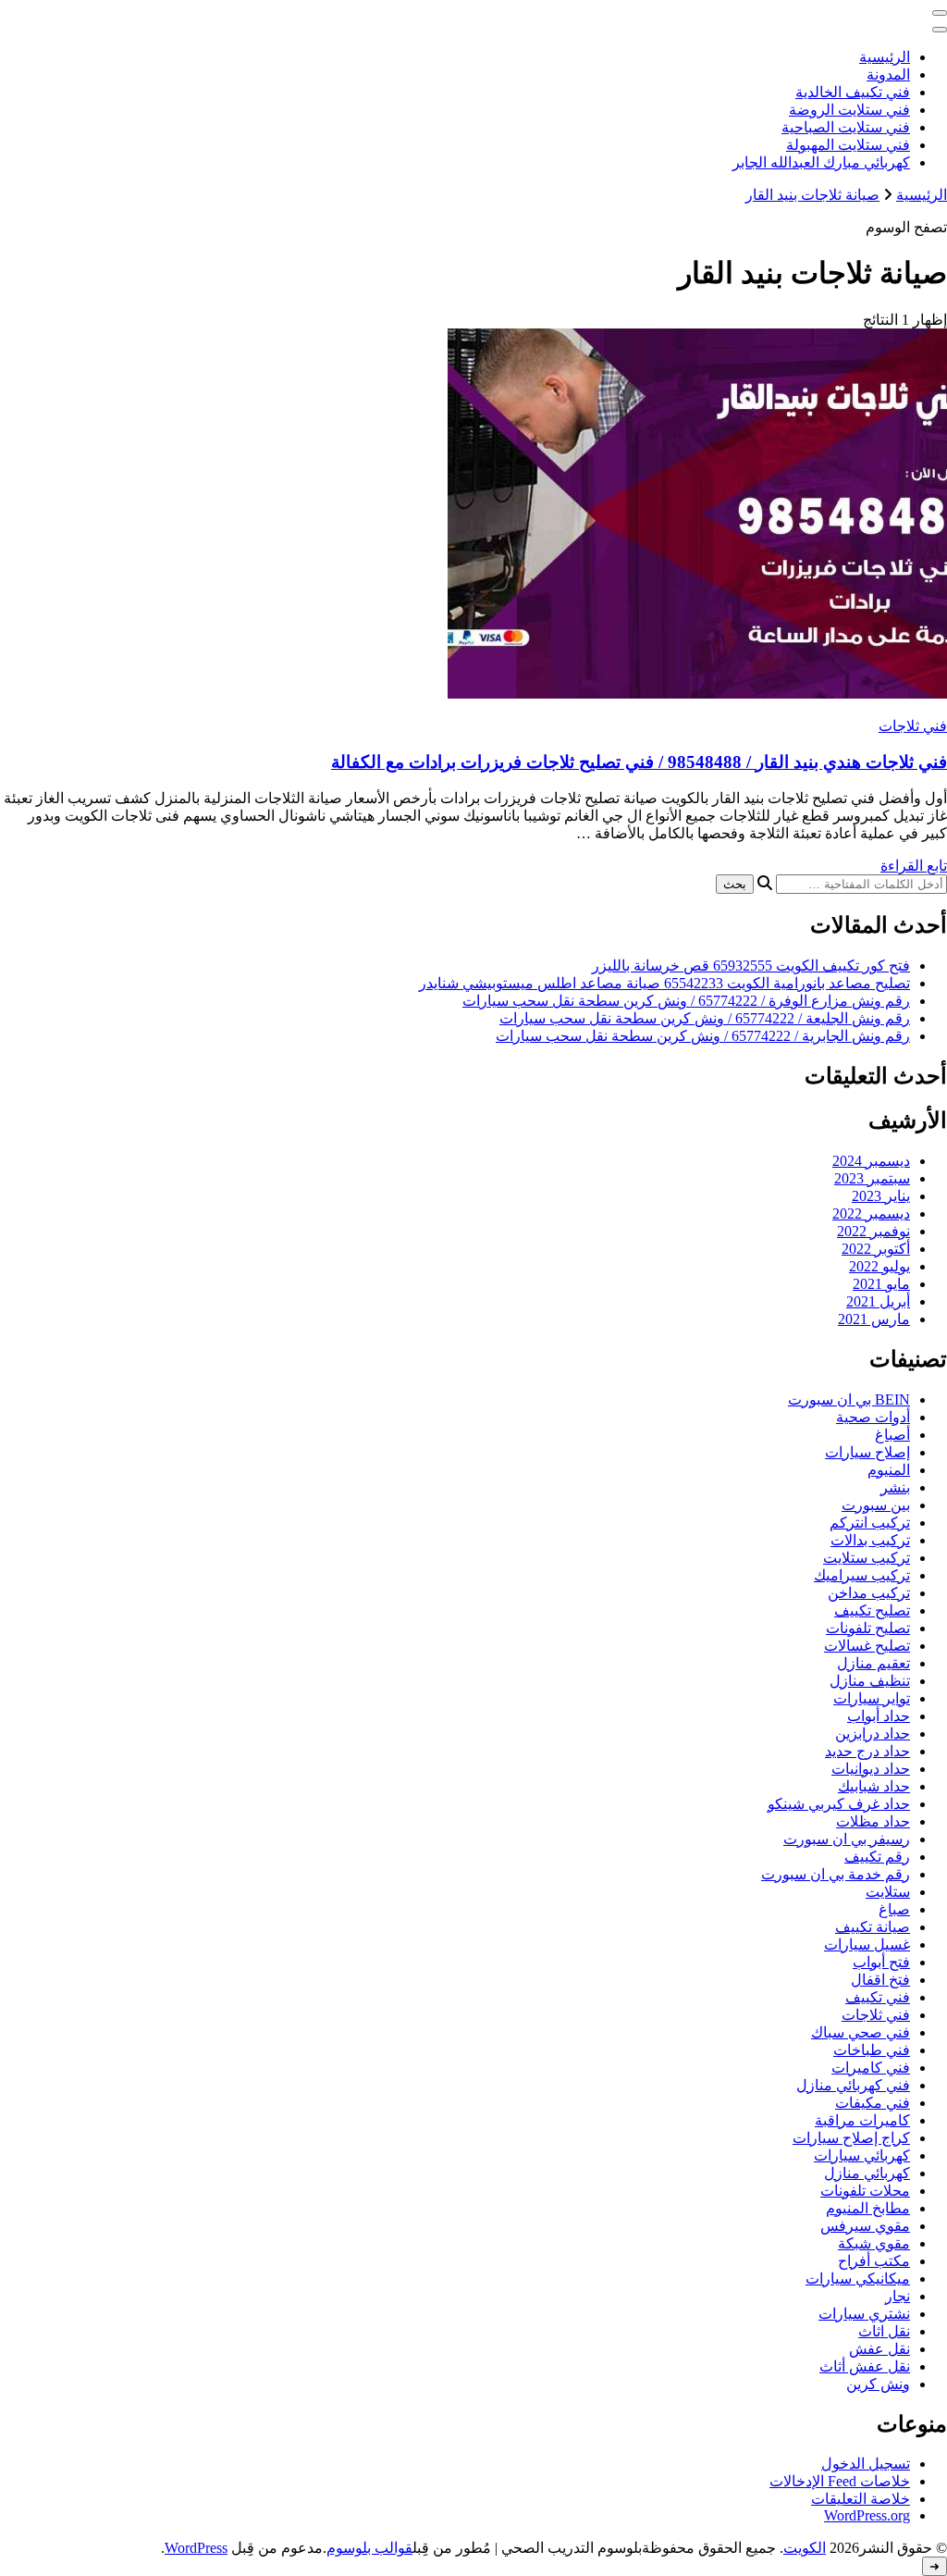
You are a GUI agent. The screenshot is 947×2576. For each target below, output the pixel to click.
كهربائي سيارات (862, 2155)
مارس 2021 (874, 1319)
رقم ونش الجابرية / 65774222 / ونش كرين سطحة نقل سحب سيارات (703, 1036)
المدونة (888, 74)
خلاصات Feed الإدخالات (840, 2481)
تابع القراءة (914, 866)
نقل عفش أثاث (865, 2366)
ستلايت (888, 1892)
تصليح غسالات (867, 1646)
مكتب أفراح (874, 2261)
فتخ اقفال (880, 1980)
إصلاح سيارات (867, 1452)
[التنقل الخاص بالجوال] (940, 13)
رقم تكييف (877, 1857)
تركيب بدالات (870, 1540)
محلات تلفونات (865, 2191)
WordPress (196, 2548)
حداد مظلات (873, 1821)
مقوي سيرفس (865, 2226)
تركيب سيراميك (862, 1575)
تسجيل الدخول (866, 2464)
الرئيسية (885, 57)
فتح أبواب (881, 1962)
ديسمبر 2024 (871, 1161)
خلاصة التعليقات (861, 2499)
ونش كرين (878, 2384)
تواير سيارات (872, 1698)
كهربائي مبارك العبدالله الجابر (821, 162)
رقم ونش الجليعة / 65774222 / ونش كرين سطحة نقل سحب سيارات (705, 1018)
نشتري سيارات (864, 2314)
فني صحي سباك (861, 2032)
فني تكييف (878, 1997)
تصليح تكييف (872, 1610)
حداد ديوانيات (871, 1769)
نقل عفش (879, 2349)
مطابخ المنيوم (868, 2208)
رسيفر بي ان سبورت (847, 1839)
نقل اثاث (884, 2331)
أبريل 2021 (878, 1301)
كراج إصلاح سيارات (851, 2138)
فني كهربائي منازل (853, 2085)
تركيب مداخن (869, 1593)
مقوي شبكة (874, 2243)
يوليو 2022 (879, 1266)
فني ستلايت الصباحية (846, 127)
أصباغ (892, 1435)
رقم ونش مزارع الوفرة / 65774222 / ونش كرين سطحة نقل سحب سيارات (686, 1001)
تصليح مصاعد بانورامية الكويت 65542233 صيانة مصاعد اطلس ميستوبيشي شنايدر (664, 983)
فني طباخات (872, 2050)
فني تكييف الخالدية (853, 92)
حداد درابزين (873, 1734)
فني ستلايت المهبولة (848, 145)
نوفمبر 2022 (873, 1231)
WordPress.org (867, 2515)
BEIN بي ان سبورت (849, 1399)
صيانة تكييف (873, 1927)
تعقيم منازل (873, 1663)
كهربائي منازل (867, 2173)
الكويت (805, 2548)
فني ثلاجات (913, 726)
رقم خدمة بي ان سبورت (836, 1874)
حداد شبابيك (874, 1786)
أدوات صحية (873, 1417)
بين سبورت (876, 1505)
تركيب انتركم (870, 1523)
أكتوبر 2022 (876, 1249)
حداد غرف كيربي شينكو (839, 1804)
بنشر (895, 1487)
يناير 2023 (881, 1196)
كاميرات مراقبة (862, 2120)
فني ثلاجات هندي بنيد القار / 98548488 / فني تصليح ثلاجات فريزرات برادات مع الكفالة (639, 762)
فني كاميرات (871, 2068)
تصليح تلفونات (868, 1628)
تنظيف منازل (870, 1681)
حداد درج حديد (867, 1751)
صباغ (894, 1909)
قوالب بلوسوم (369, 2548)
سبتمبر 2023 (872, 1178)
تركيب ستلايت (867, 1558)
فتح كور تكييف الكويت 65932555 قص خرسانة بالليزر (751, 966)
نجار (898, 2296)
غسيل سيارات (867, 1944)
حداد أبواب (879, 1716)
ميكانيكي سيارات (858, 2279)
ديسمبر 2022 (871, 1214)
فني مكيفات (873, 2103)
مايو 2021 (881, 1284)
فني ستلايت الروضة (849, 110)
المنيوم (889, 1470)
